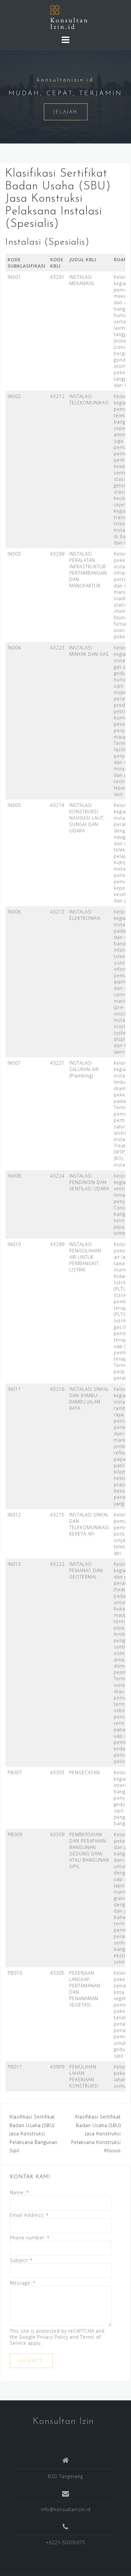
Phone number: (30, 2238)
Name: (19, 2192)
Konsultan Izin (63, 2422)
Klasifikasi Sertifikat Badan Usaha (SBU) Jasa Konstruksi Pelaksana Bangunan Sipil (34, 2134)
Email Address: (29, 2215)
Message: (23, 2283)
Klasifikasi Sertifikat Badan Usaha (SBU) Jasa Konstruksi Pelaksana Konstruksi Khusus (96, 2134)
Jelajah (66, 112)
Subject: (21, 2260)
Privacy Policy (53, 2337)
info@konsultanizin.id (66, 2509)
